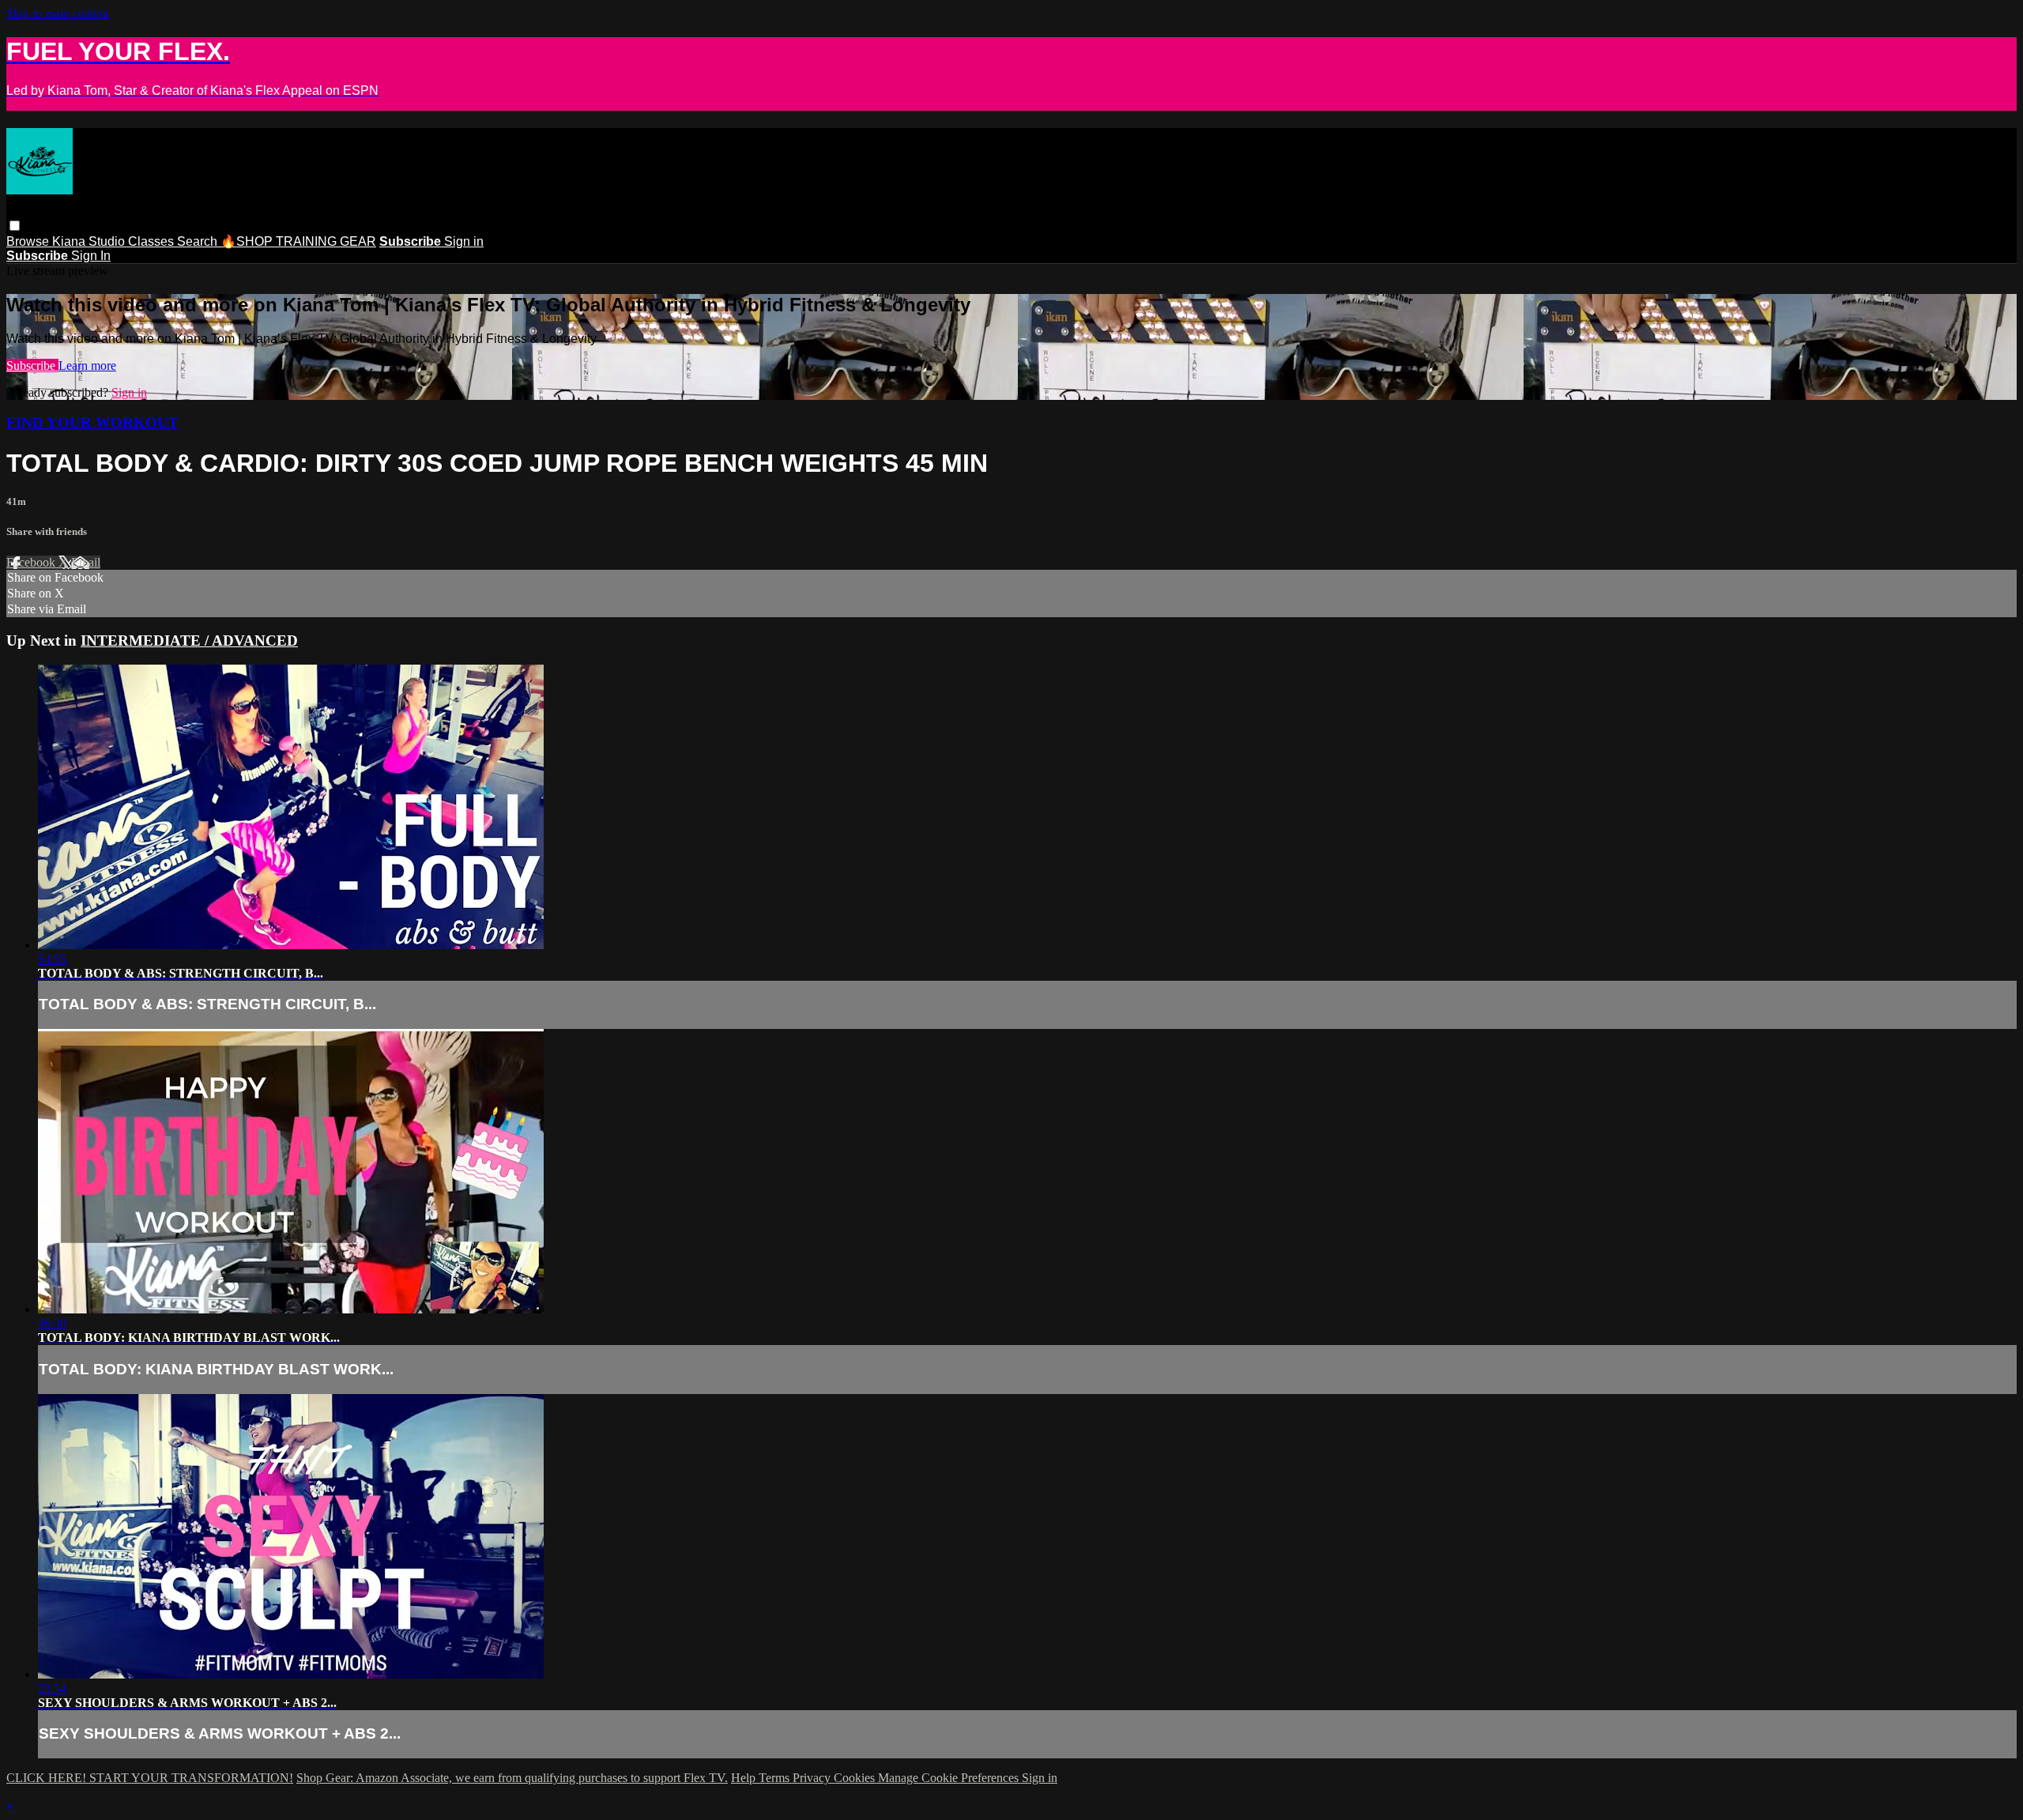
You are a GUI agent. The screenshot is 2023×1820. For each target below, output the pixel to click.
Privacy (813, 1778)
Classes (153, 241)
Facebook (32, 562)
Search (199, 241)
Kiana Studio (90, 241)
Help (745, 1778)
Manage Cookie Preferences (950, 1778)
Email (86, 562)
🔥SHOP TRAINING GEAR (298, 241)
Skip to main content (58, 13)
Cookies (856, 1778)
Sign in (464, 241)
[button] (15, 226)
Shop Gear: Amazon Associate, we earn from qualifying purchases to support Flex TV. (512, 1778)
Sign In (91, 256)
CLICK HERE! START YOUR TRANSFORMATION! (150, 1778)
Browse (29, 241)
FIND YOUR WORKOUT (92, 422)
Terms (776, 1778)
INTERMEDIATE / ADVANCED (189, 641)
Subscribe (32, 366)
